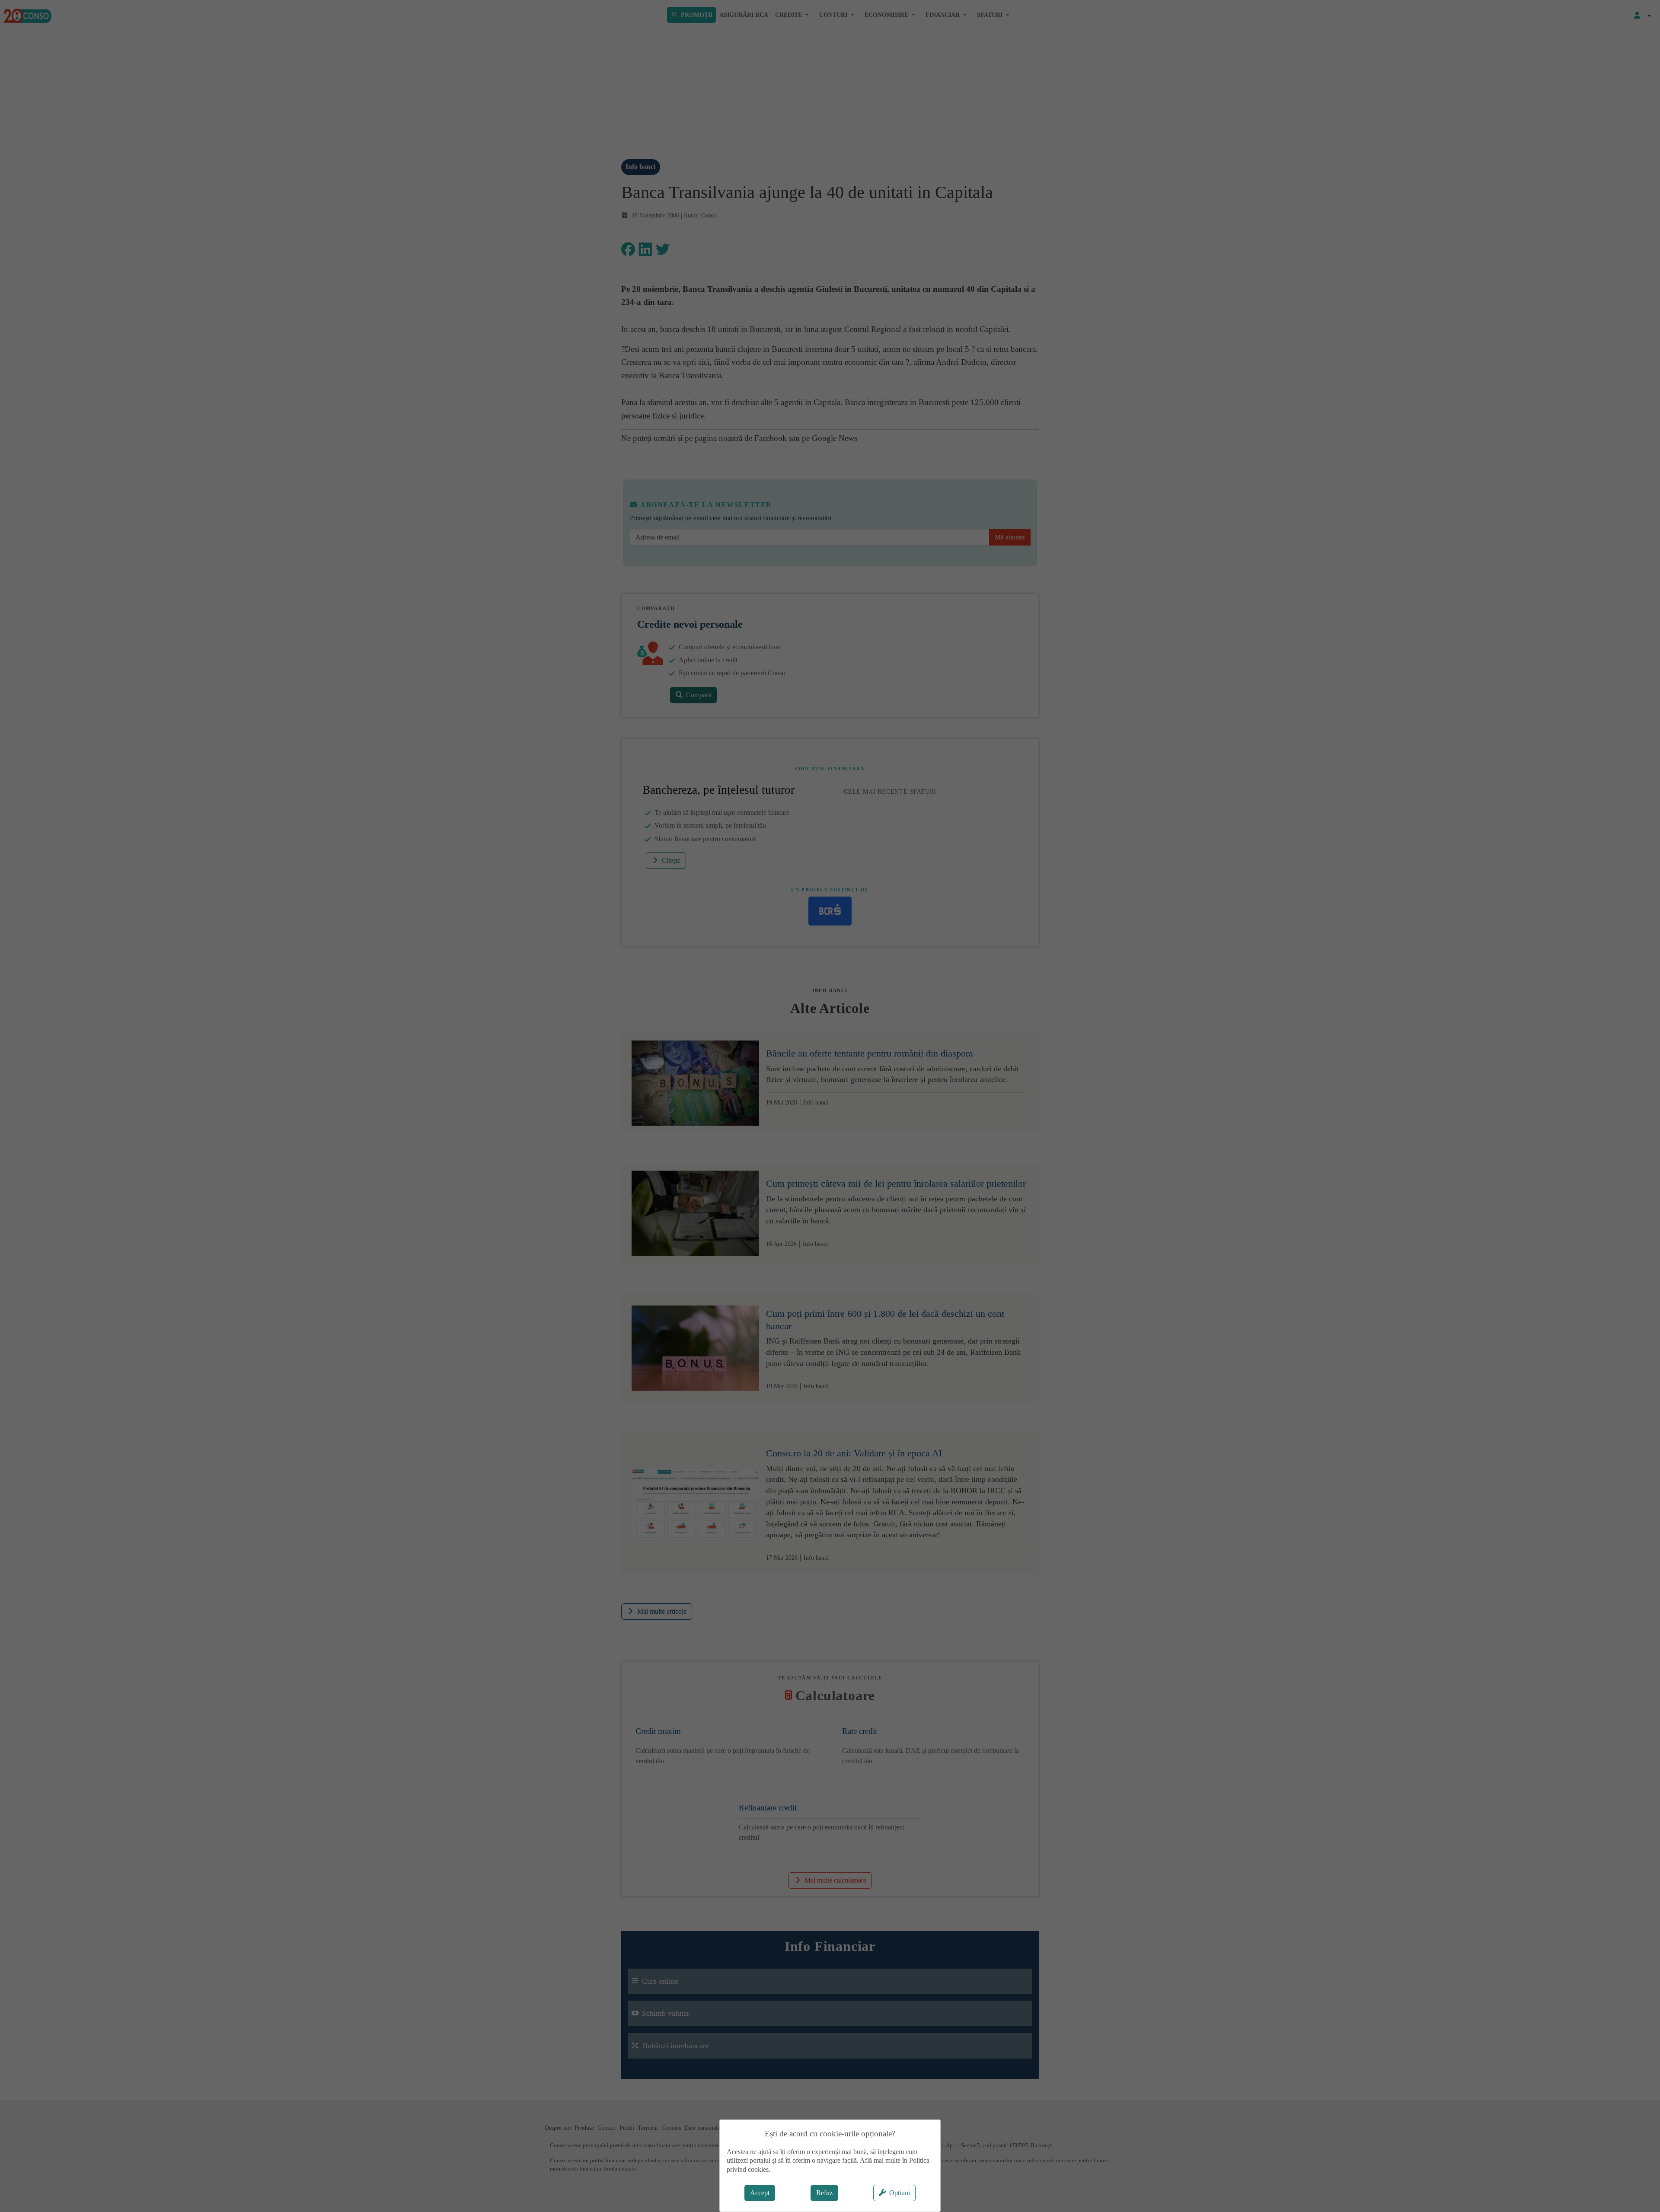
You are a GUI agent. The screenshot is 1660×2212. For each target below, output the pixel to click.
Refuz (824, 2193)
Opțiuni (900, 2193)
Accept (760, 2193)
